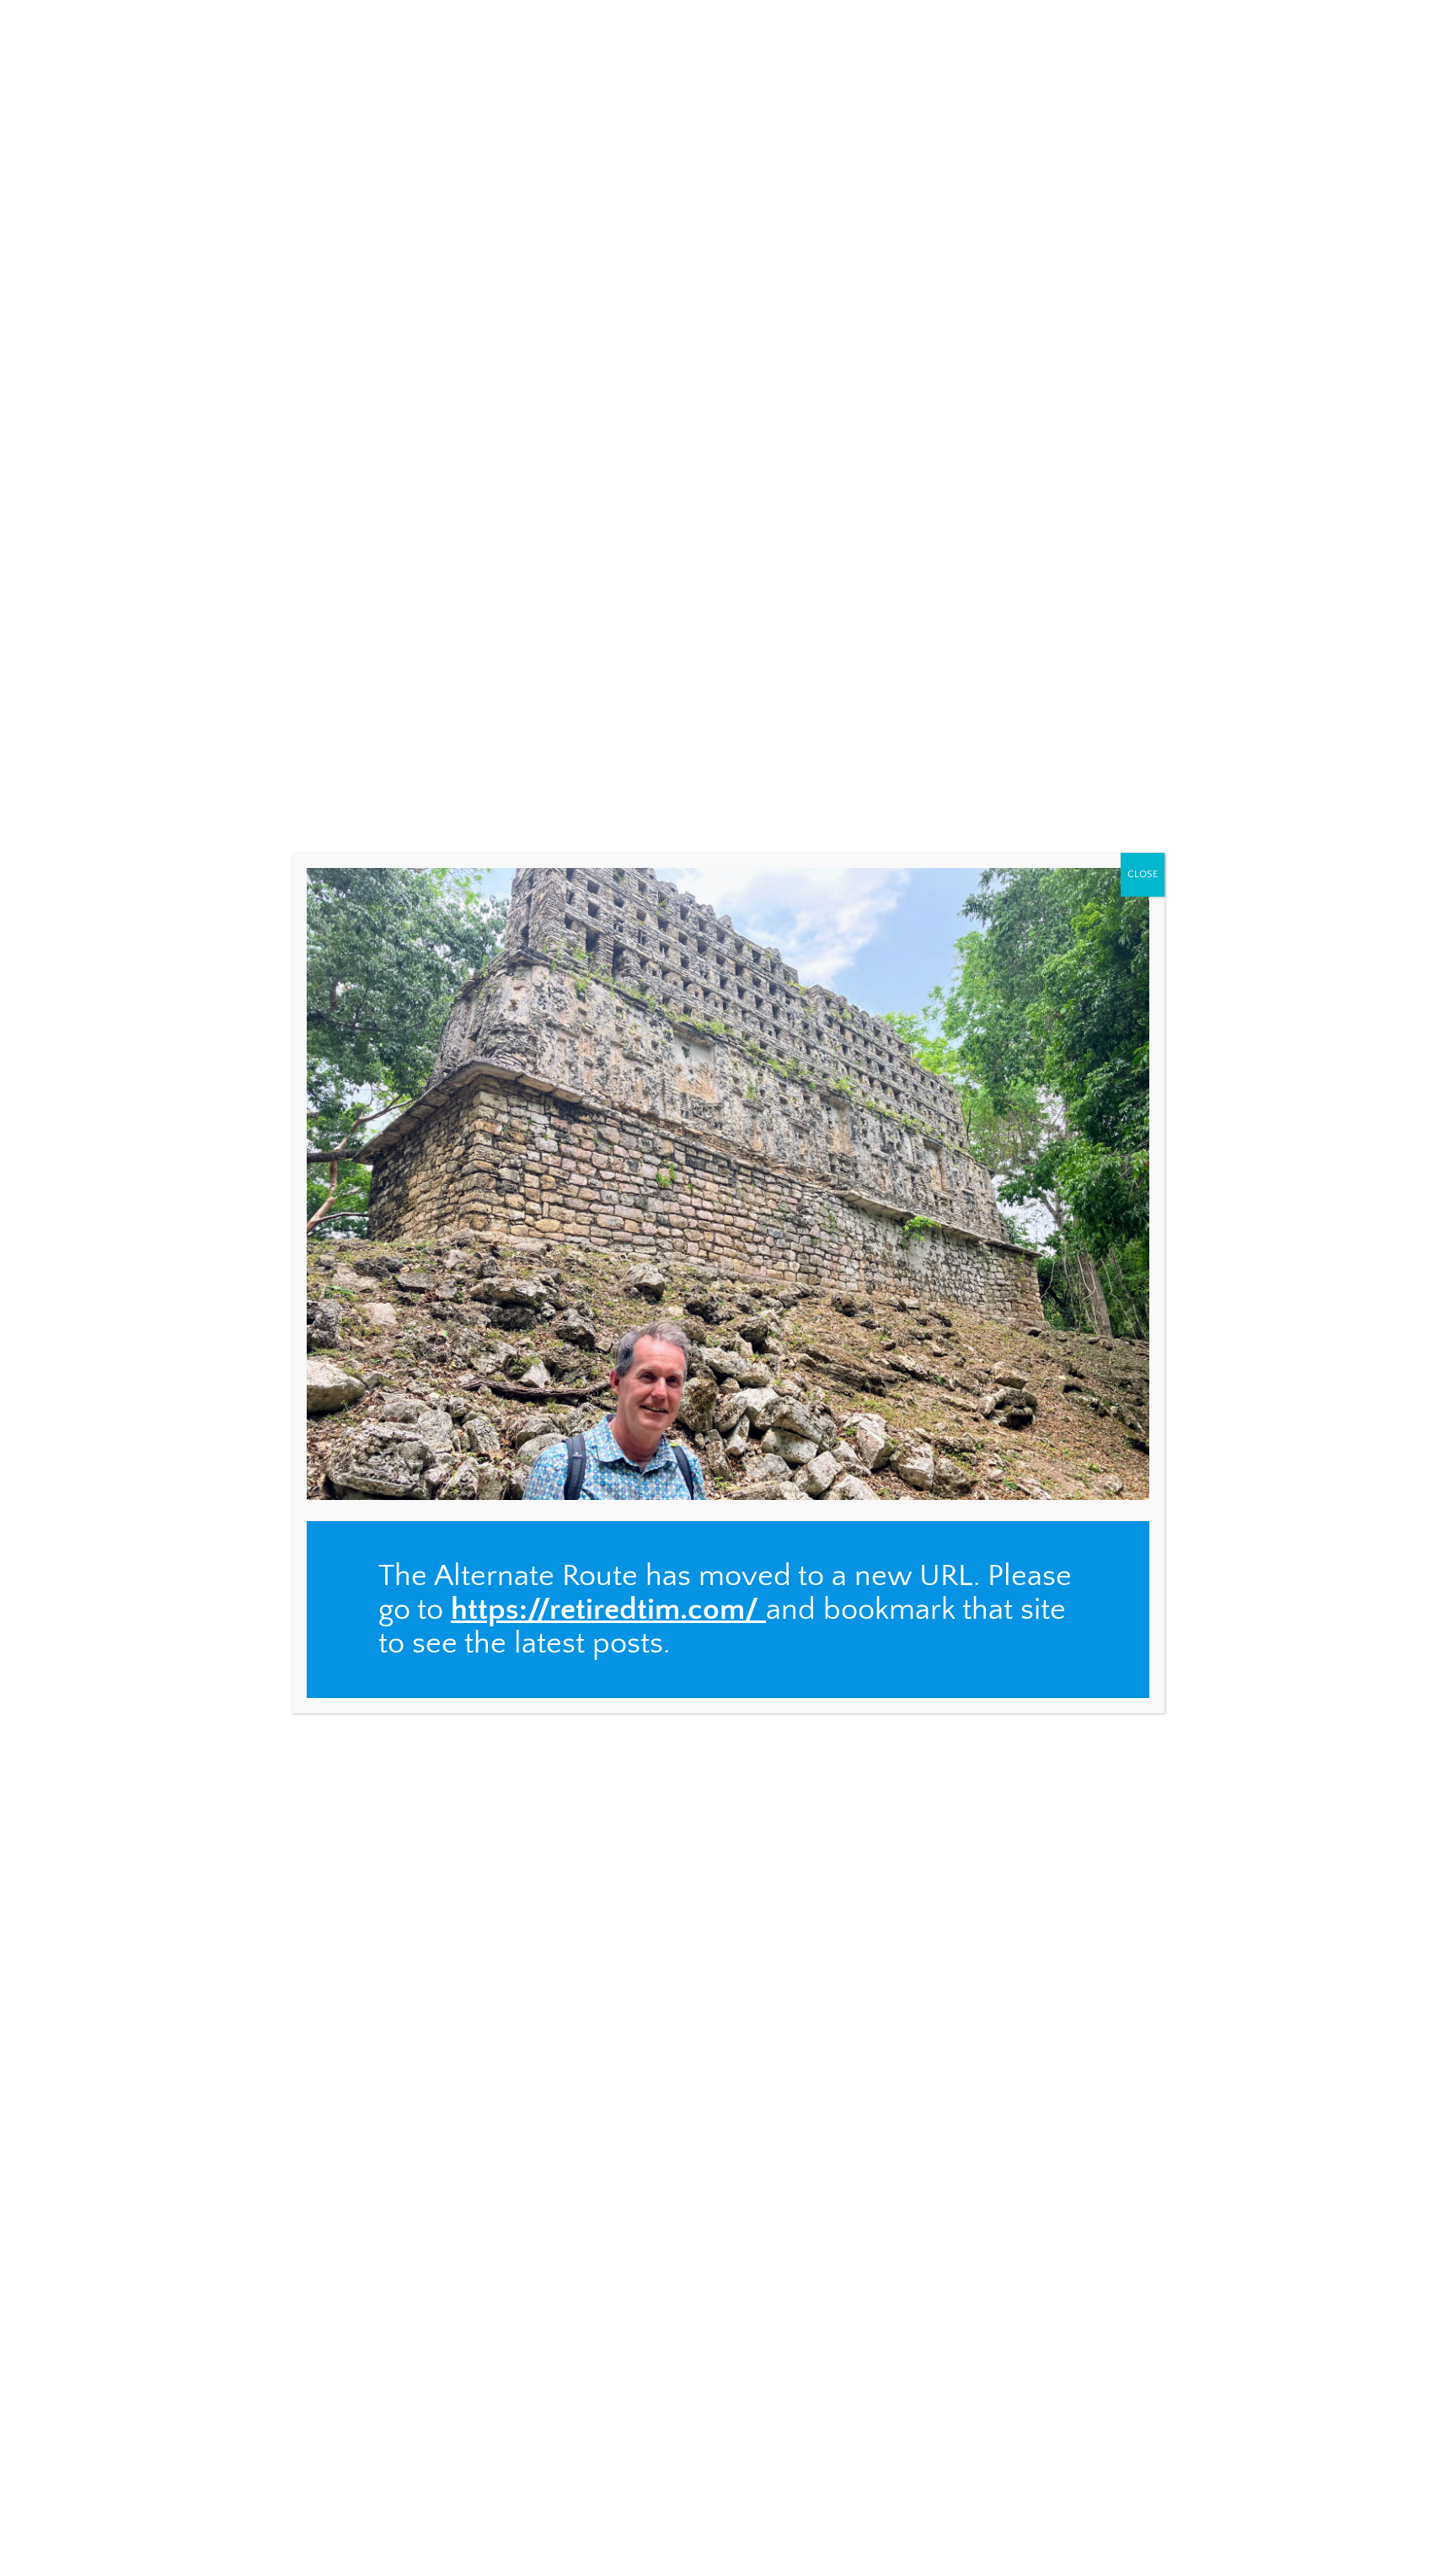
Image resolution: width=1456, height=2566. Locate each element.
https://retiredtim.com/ (605, 1610)
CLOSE (1143, 874)
